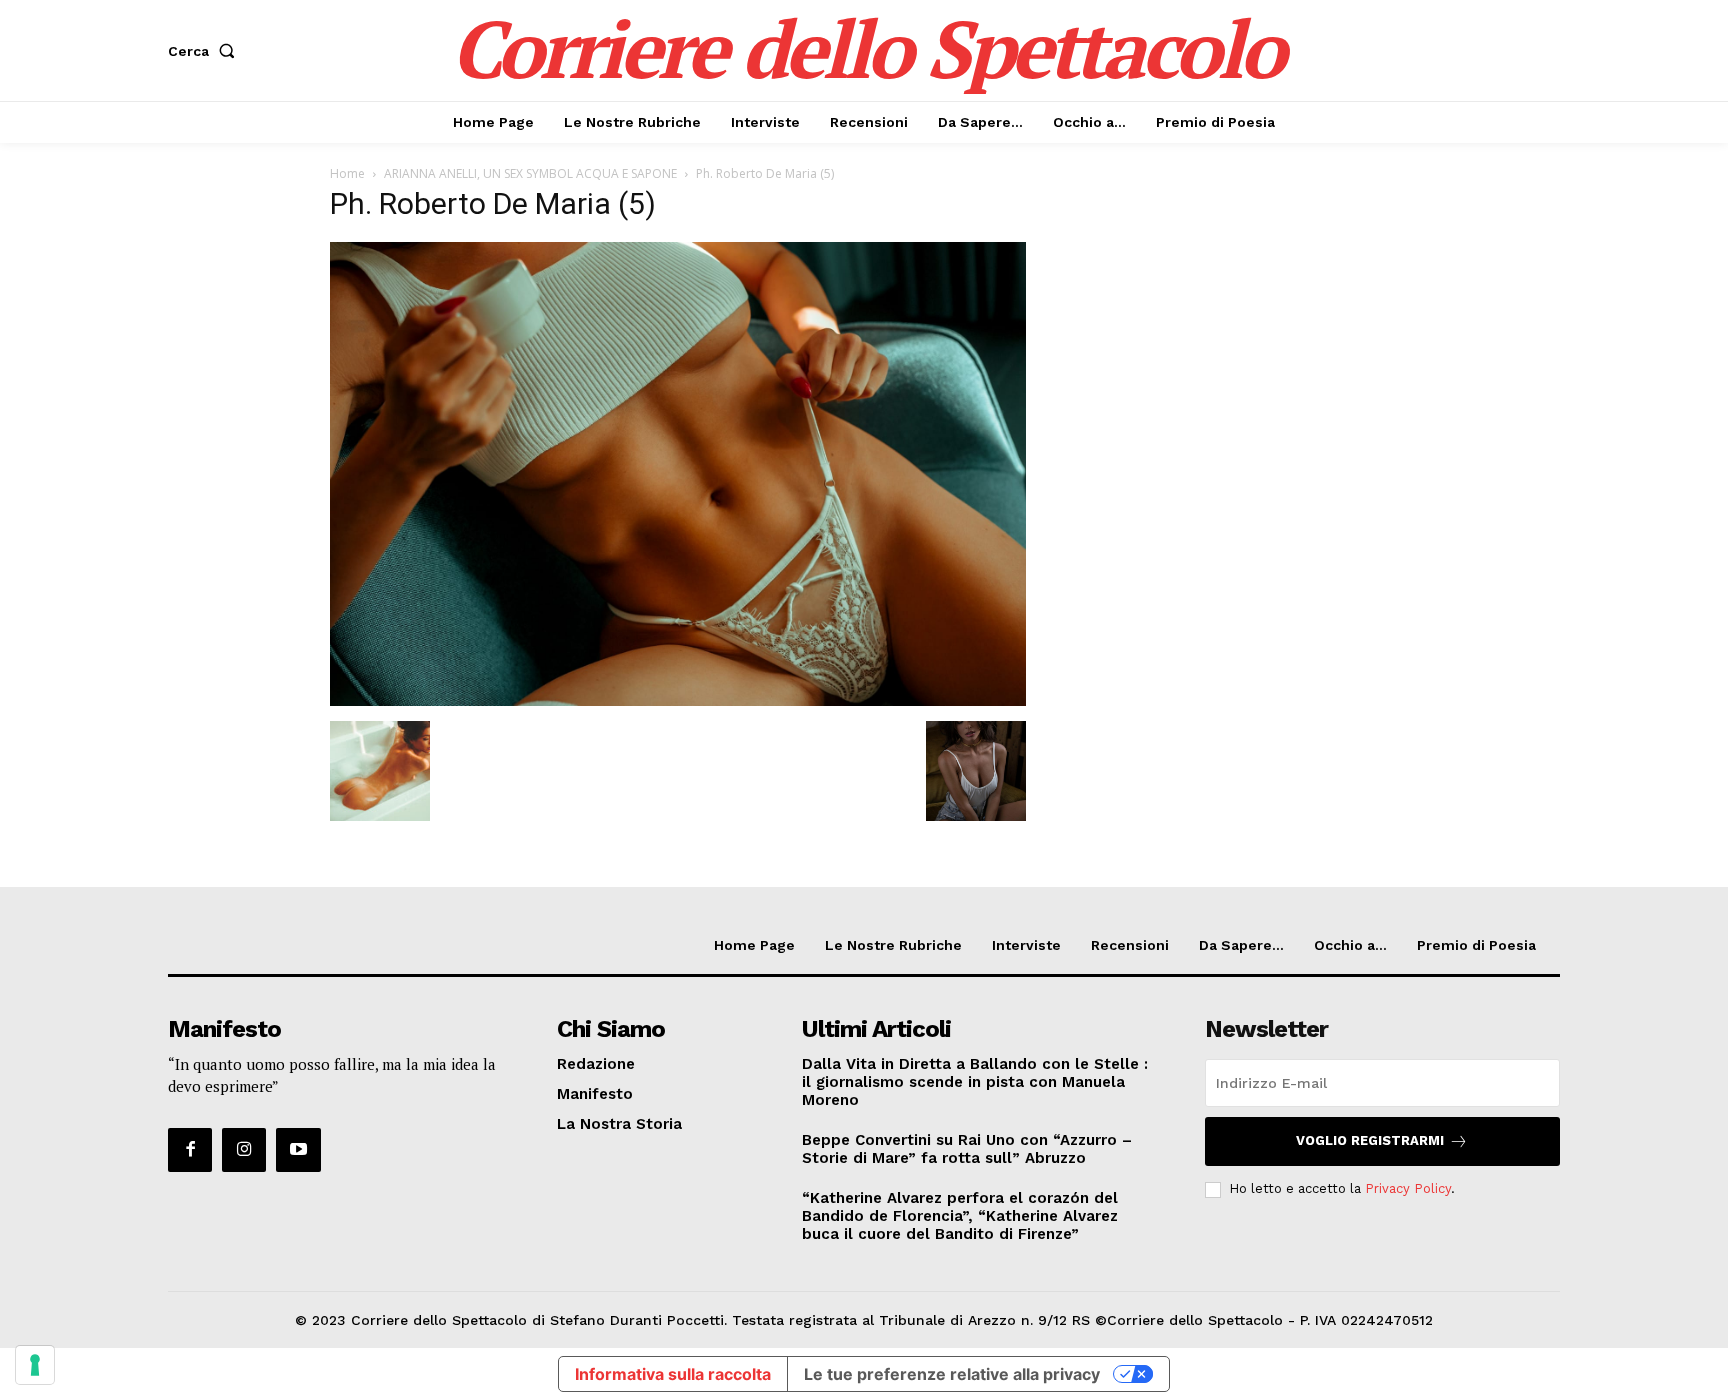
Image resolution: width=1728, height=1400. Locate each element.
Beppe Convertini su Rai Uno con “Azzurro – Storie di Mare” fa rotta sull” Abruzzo (967, 1149)
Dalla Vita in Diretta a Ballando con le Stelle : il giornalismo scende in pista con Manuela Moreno (975, 1082)
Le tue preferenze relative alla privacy (952, 1374)
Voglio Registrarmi (1370, 1140)
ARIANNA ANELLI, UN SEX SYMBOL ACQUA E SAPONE (530, 173)
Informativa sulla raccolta (673, 1374)
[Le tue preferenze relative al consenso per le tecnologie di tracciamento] (35, 1365)
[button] (205, 51)
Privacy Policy (1408, 1188)
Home (347, 173)
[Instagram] (244, 1150)
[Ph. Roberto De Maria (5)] (678, 700)
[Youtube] (298, 1150)
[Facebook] (190, 1150)
